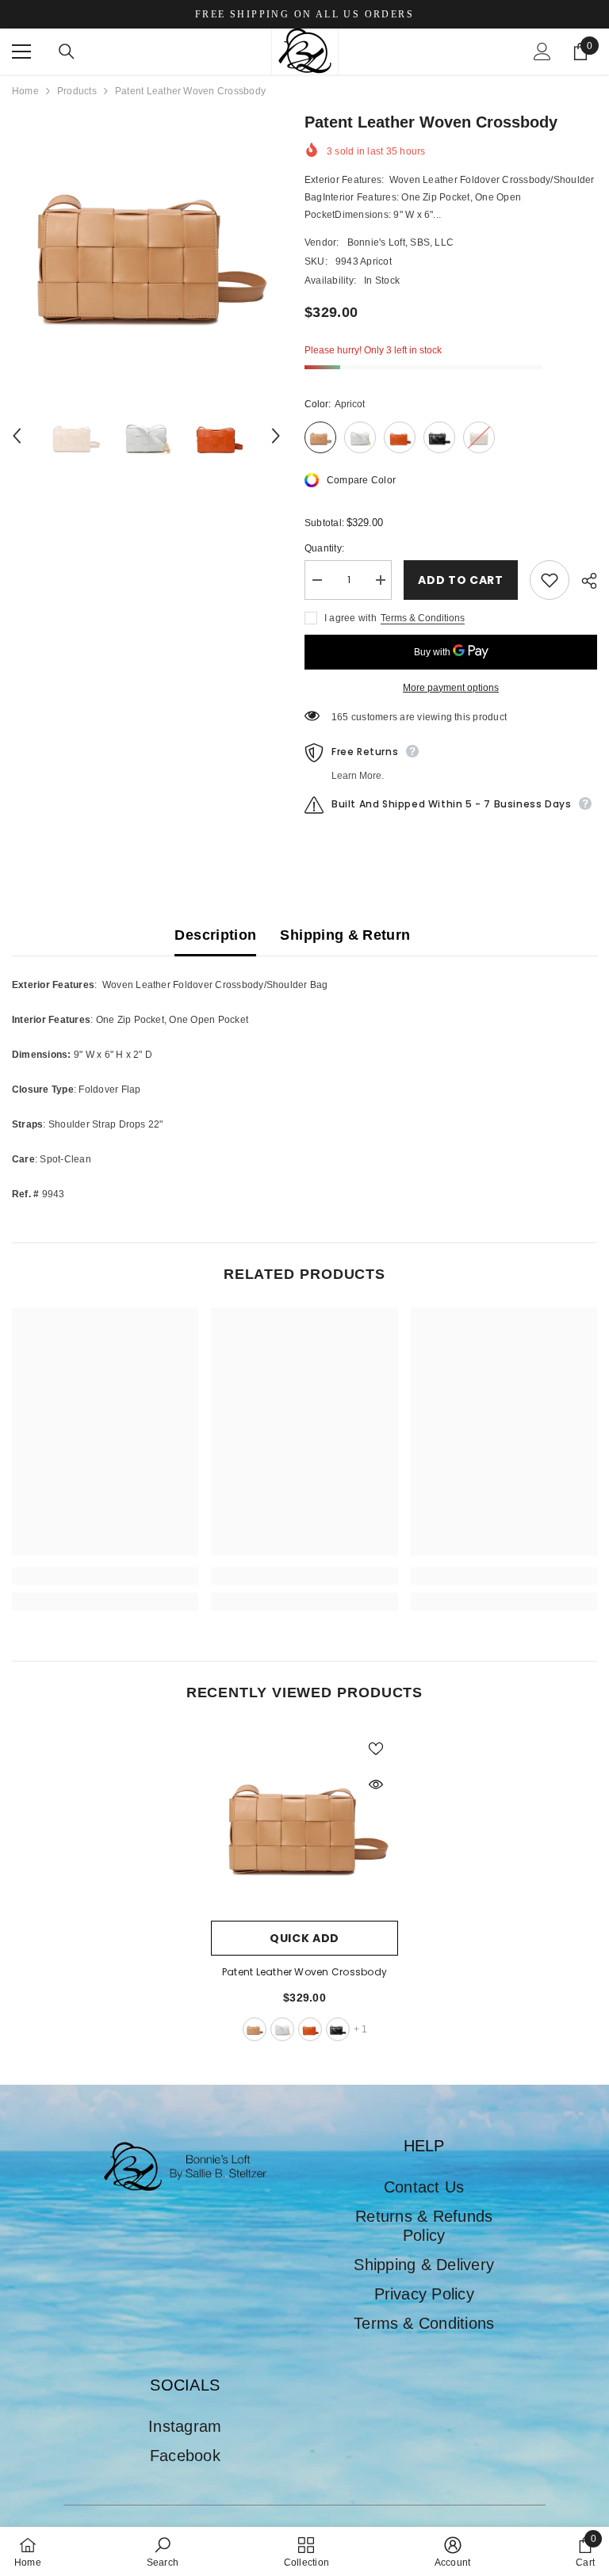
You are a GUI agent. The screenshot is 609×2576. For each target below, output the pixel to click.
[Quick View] (376, 1784)
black (338, 2029)
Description (215, 935)
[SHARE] (583, 581)
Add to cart (461, 580)
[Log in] (542, 52)
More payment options (451, 688)
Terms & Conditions (423, 618)
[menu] (21, 52)
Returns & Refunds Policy (424, 2226)
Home (25, 91)
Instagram (185, 2426)
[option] (146, 244)
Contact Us (424, 2187)
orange (310, 2029)
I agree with (350, 618)
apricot (255, 2029)
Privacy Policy (424, 2294)
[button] (17, 436)
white (282, 2029)
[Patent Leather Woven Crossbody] (304, 1819)
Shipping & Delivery (424, 2265)
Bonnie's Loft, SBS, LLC (401, 242)
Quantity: (324, 548)
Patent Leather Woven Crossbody (304, 1972)
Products (77, 91)
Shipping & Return (345, 935)
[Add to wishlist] (550, 580)
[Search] (67, 52)
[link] (105, 1576)
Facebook (185, 2456)
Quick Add (304, 1938)
